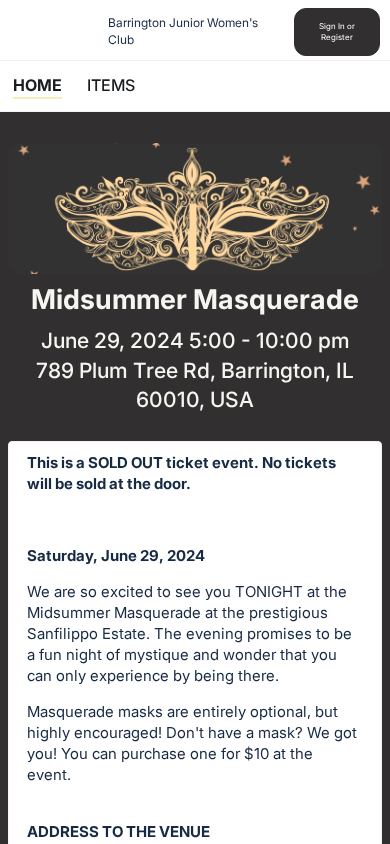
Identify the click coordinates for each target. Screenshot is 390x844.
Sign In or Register (337, 31)
